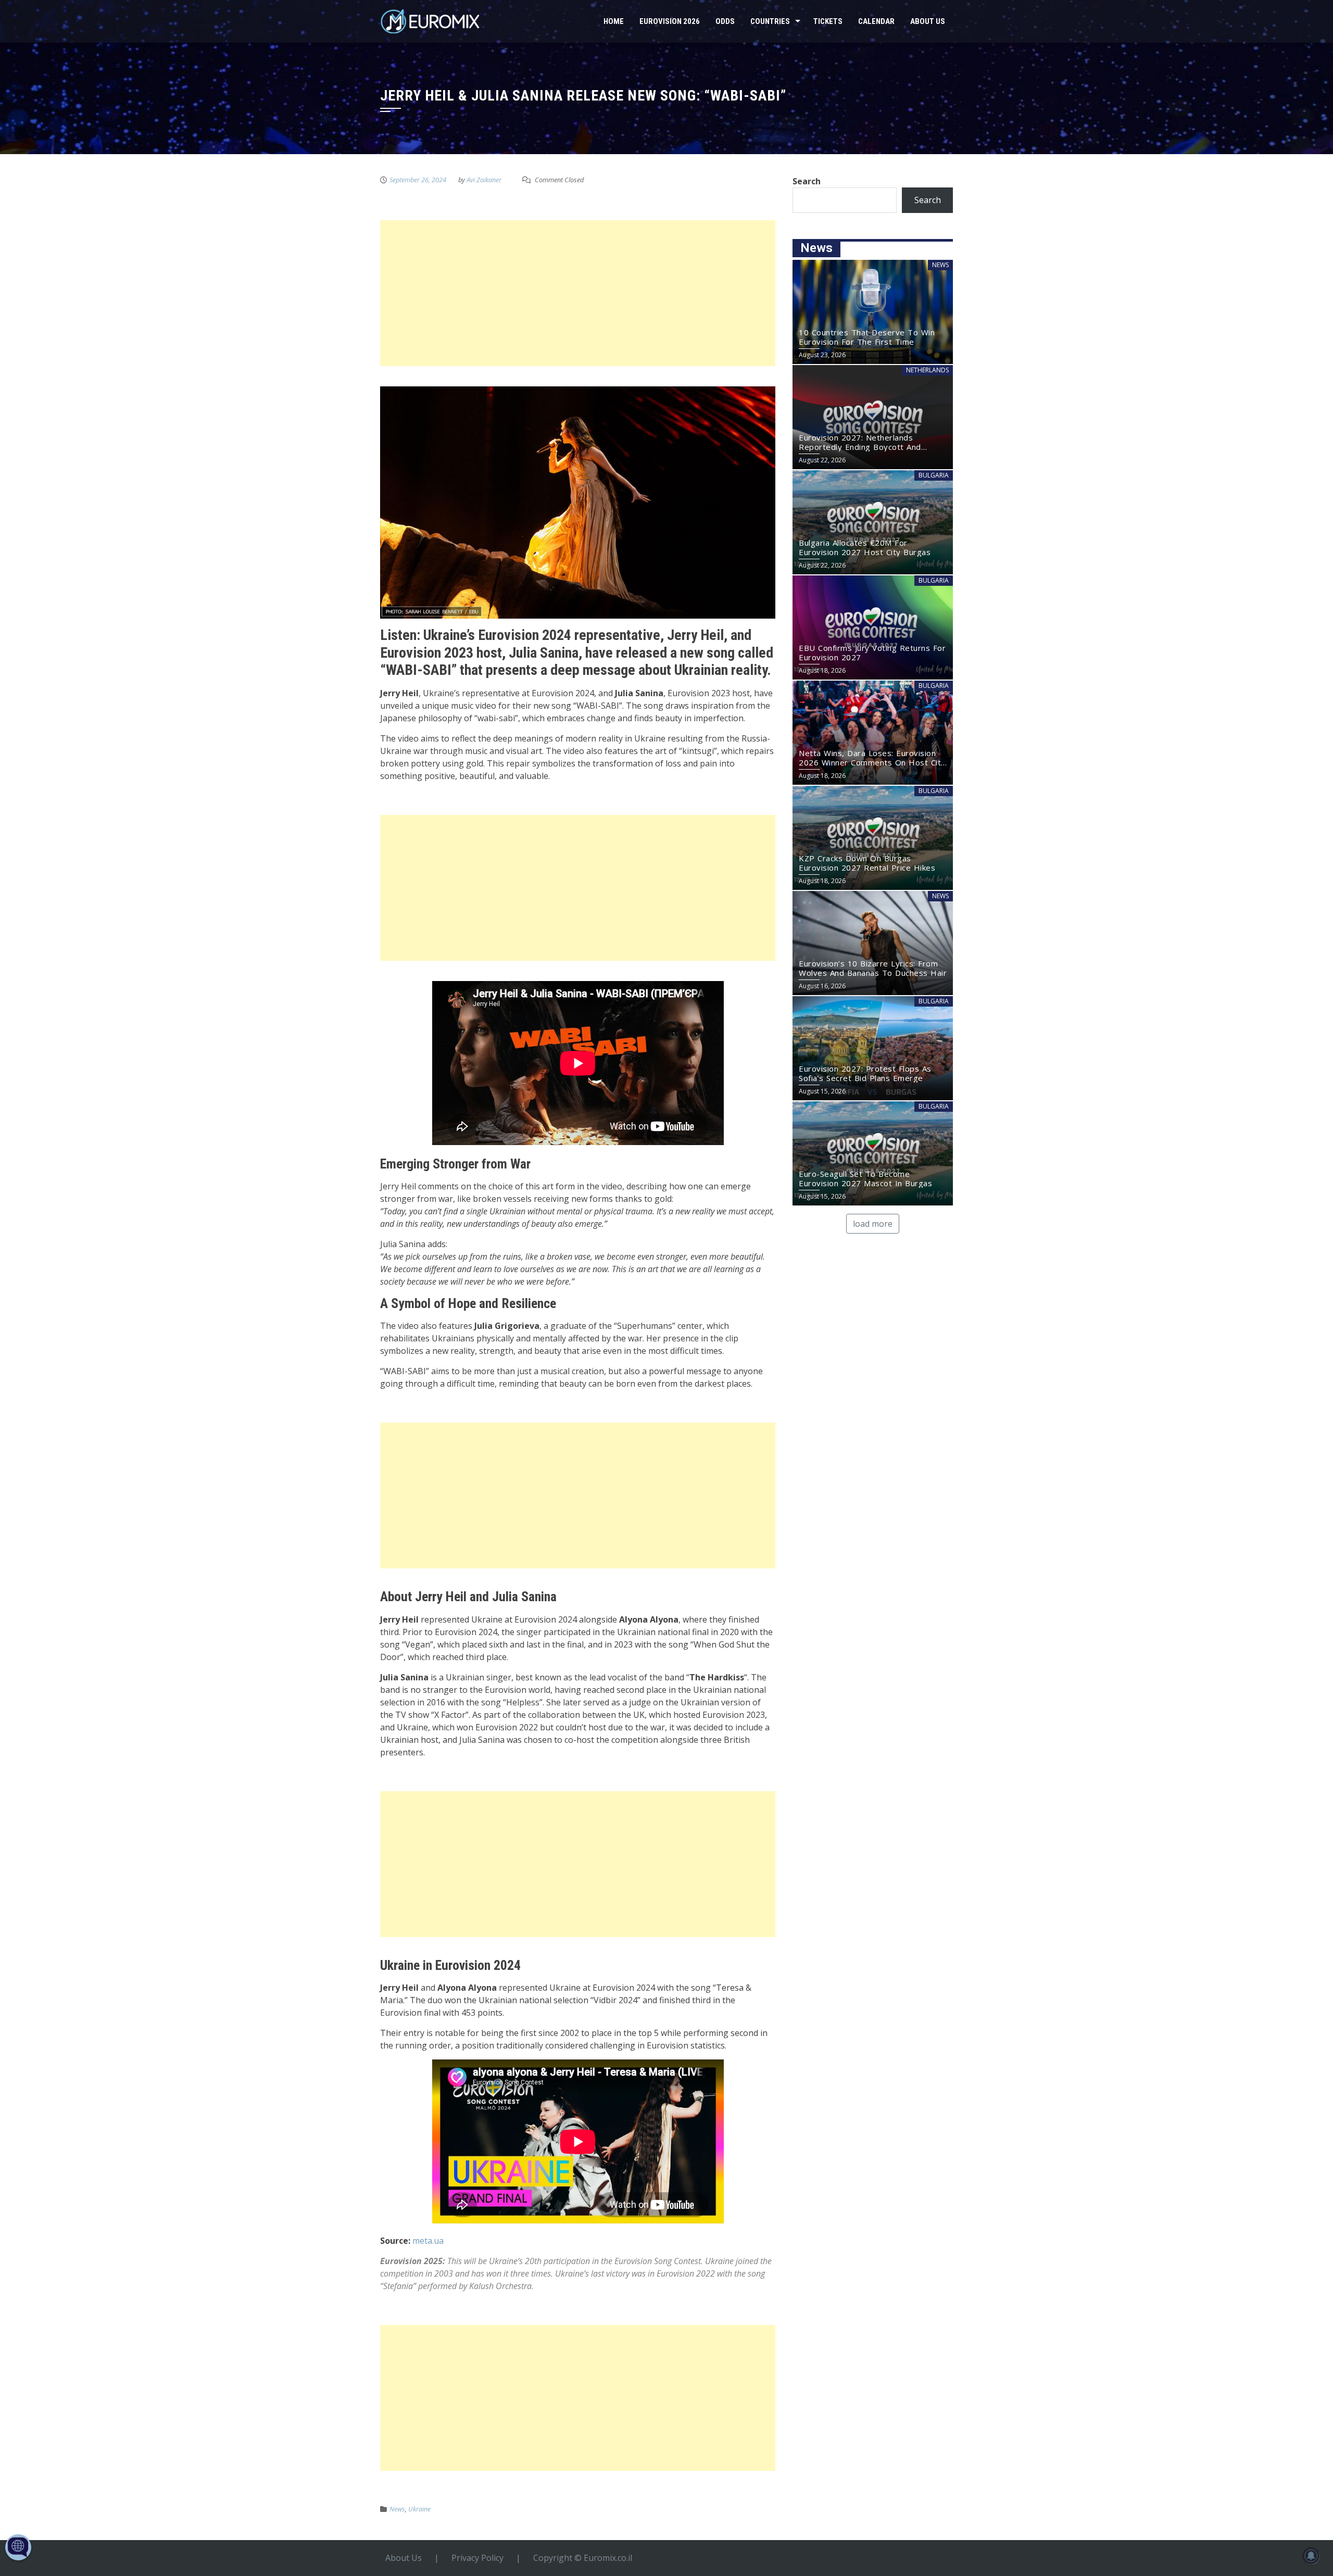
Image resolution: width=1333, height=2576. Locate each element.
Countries (770, 21)
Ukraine (419, 2509)
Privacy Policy (477, 2558)
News (397, 2509)
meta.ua (428, 2241)
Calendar (876, 21)
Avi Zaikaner (484, 180)
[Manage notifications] (1311, 2556)
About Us (928, 21)
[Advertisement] (578, 293)
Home (614, 21)
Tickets (828, 21)
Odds (725, 21)
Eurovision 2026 (670, 21)
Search (807, 181)
